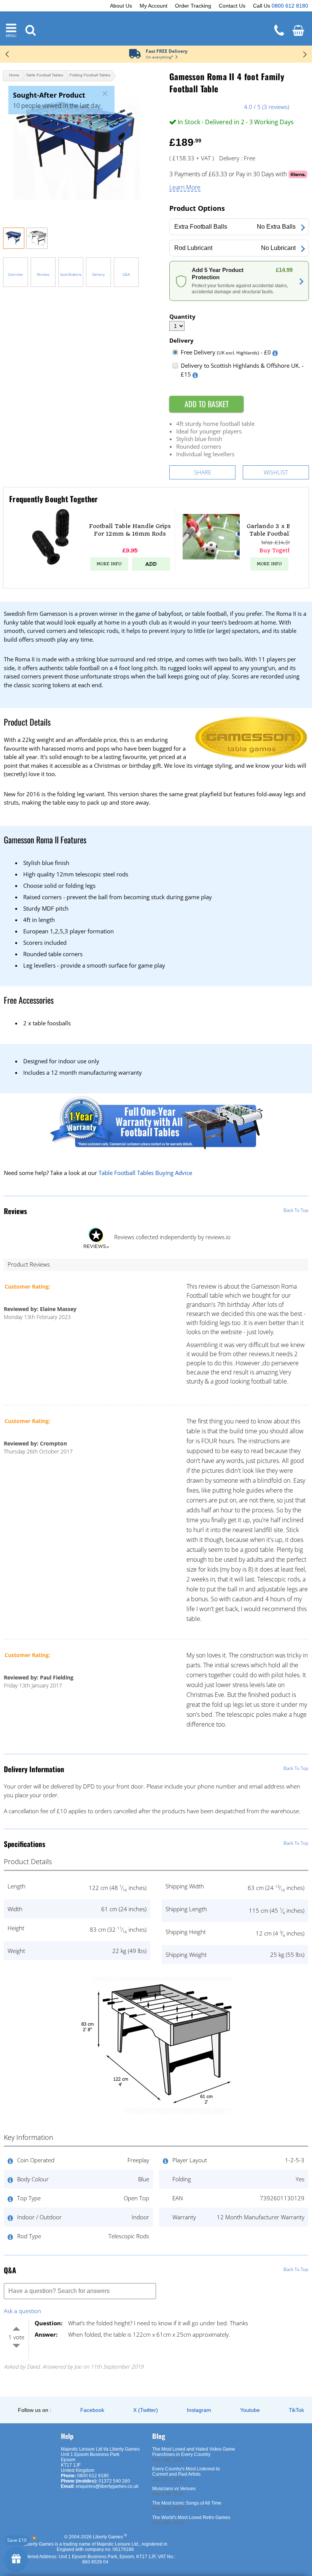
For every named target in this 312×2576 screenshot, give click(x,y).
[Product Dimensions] (156, 2117)
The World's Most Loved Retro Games (191, 2517)
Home (14, 75)
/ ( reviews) (267, 107)
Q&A (126, 274)
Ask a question (22, 2311)
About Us (121, 6)
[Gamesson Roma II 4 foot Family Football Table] (80, 152)
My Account (154, 6)
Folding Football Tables (90, 75)
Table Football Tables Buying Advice (145, 1173)
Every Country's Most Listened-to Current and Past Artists (186, 2472)
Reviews (43, 274)
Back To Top (296, 1210)
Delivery (99, 274)
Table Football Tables (45, 75)
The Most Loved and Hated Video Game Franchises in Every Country (194, 2452)
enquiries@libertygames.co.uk (107, 2486)
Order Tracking (193, 6)
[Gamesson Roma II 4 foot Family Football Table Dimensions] (37, 247)
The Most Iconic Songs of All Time (187, 2503)
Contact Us (232, 6)
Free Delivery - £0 (226, 352)
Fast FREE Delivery (167, 51)
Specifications (71, 274)
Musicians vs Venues (174, 2489)
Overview (15, 274)
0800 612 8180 (290, 6)
